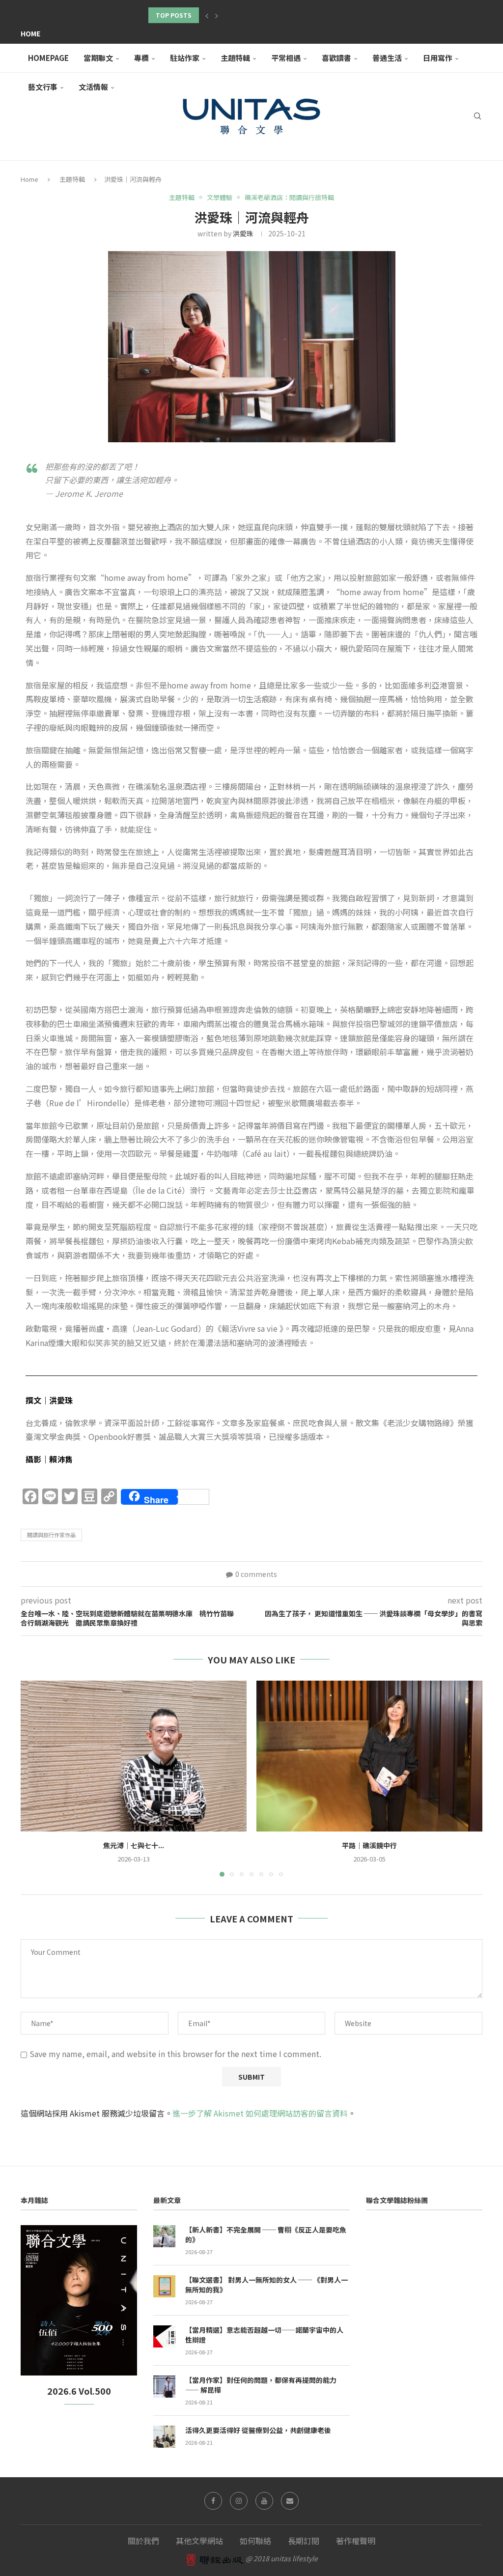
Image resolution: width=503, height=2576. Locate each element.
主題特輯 (235, 58)
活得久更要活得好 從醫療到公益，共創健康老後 (258, 2430)
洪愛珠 (243, 233)
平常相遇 (286, 58)
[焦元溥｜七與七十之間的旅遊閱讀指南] (134, 1756)
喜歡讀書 (336, 58)
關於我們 (143, 2541)
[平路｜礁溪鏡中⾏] (369, 1756)
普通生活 (387, 58)
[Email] (290, 2501)
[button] (207, 15)
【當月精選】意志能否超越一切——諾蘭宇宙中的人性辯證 (264, 2335)
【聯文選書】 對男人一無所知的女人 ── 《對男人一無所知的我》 (266, 2285)
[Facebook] (213, 2501)
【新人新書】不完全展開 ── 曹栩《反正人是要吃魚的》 (266, 2235)
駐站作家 (185, 58)
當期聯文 (98, 58)
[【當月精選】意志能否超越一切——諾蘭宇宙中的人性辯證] (164, 2336)
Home (30, 33)
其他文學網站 (199, 2541)
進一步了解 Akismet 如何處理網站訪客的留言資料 (260, 2113)
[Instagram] (239, 2501)
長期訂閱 (304, 2541)
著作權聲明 (356, 2541)
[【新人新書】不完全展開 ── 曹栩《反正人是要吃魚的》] (164, 2236)
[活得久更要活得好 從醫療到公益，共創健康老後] (164, 2437)
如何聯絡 (255, 2541)
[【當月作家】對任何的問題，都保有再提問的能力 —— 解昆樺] (164, 2387)
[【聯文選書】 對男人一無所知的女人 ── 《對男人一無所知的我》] (164, 2286)
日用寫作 (438, 58)
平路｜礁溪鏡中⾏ (369, 1845)
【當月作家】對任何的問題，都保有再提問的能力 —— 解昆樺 (261, 2385)
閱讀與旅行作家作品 (51, 1535)
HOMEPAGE (48, 58)
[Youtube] (264, 2501)
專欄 (141, 58)
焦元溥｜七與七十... (134, 1845)
